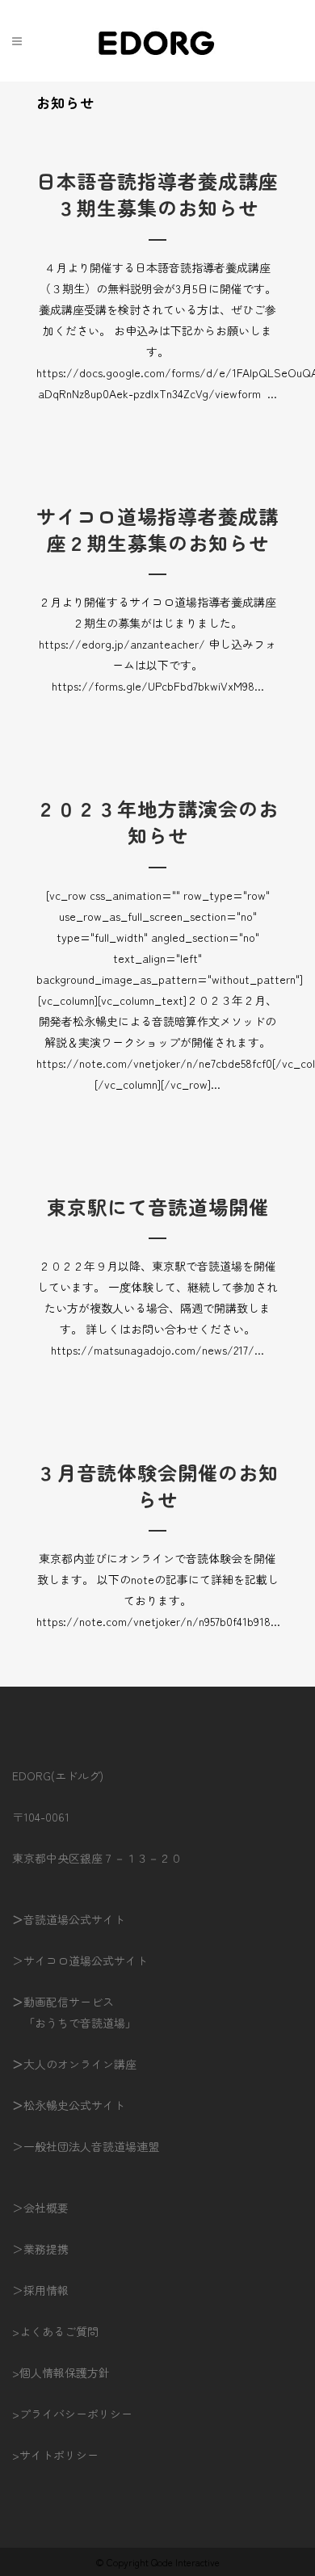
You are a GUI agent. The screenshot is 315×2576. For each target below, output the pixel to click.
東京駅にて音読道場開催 (158, 1206)
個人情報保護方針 (65, 2372)
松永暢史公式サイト (74, 2105)
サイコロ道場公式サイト (86, 1960)
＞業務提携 (40, 2249)
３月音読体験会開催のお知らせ (157, 1486)
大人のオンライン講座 (80, 2064)
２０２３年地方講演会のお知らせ (157, 822)
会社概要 (46, 2208)
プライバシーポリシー (76, 2414)
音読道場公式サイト (74, 1919)
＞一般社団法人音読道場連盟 (86, 2146)
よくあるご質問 (59, 2331)
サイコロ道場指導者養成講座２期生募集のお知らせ (157, 529)
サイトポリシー (59, 2455)
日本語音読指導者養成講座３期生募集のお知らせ (157, 194)
